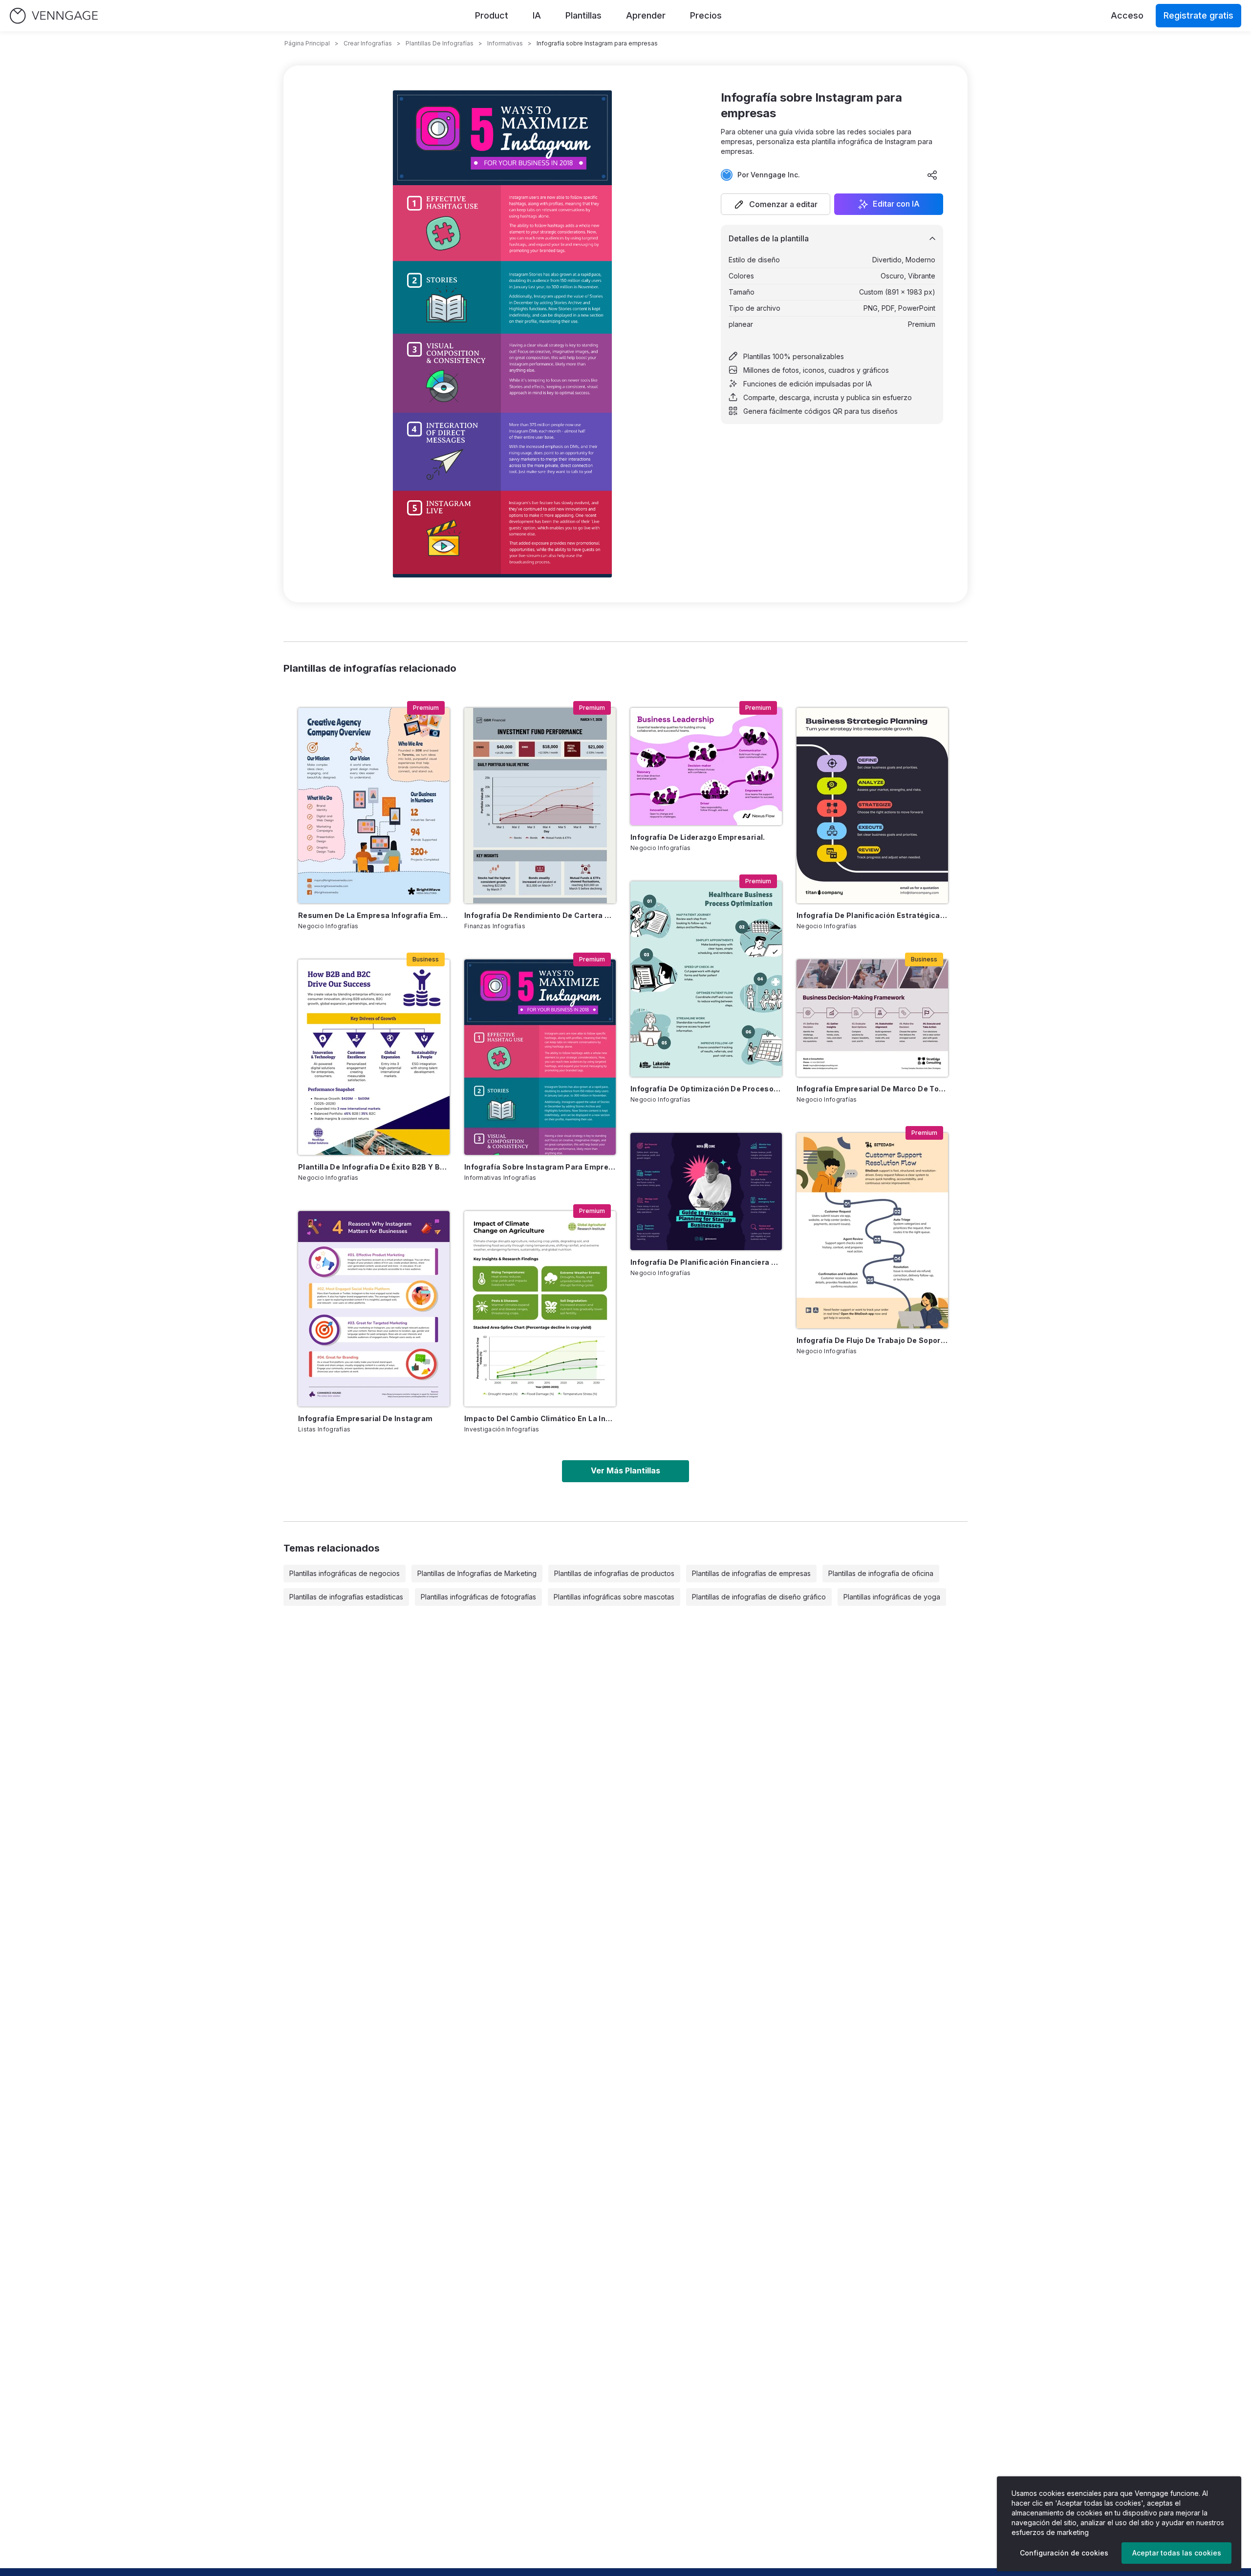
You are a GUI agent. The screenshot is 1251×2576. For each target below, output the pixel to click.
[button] (776, 204)
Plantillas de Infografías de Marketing (477, 1573)
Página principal (307, 43)
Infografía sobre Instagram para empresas (540, 1167)
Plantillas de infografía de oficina (881, 1573)
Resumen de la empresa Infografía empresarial (374, 915)
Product (492, 15)
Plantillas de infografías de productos (614, 1573)
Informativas (505, 43)
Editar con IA (896, 204)
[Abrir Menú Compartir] (932, 175)
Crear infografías (368, 43)
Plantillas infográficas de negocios (345, 1573)
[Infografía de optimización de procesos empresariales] (706, 979)
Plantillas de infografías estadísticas (346, 1597)
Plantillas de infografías (440, 43)
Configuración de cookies (1064, 2553)
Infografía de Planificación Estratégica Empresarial (872, 915)
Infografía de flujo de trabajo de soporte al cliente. (872, 1340)
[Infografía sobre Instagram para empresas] (540, 1057)
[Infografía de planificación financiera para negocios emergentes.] (706, 1192)
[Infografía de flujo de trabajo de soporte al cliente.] (872, 1231)
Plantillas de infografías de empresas (751, 1573)
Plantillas (583, 15)
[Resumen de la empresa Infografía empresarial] (374, 806)
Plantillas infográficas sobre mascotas (614, 1597)
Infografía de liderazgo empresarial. (698, 837)
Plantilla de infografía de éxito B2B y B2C (374, 1167)
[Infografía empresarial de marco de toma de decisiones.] (872, 1018)
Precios (706, 15)
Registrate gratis (1198, 15)
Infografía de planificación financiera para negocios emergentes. (706, 1262)
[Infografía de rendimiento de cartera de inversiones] (540, 806)
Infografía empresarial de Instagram (365, 1418)
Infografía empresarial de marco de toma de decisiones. (872, 1089)
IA (537, 15)
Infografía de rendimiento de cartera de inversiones (540, 915)
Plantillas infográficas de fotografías (478, 1597)
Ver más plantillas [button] (625, 1470)
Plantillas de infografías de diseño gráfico (759, 1597)
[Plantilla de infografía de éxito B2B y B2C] (374, 1057)
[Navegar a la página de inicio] (54, 16)
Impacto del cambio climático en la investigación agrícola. (540, 1418)
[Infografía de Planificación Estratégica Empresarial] (872, 806)
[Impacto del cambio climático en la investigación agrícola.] (540, 1309)
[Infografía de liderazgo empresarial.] (706, 766)
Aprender (646, 15)
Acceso (1127, 15)
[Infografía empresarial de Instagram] (374, 1309)
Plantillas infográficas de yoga (892, 1597)
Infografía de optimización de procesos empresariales (706, 1089)
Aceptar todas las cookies (1177, 2553)
